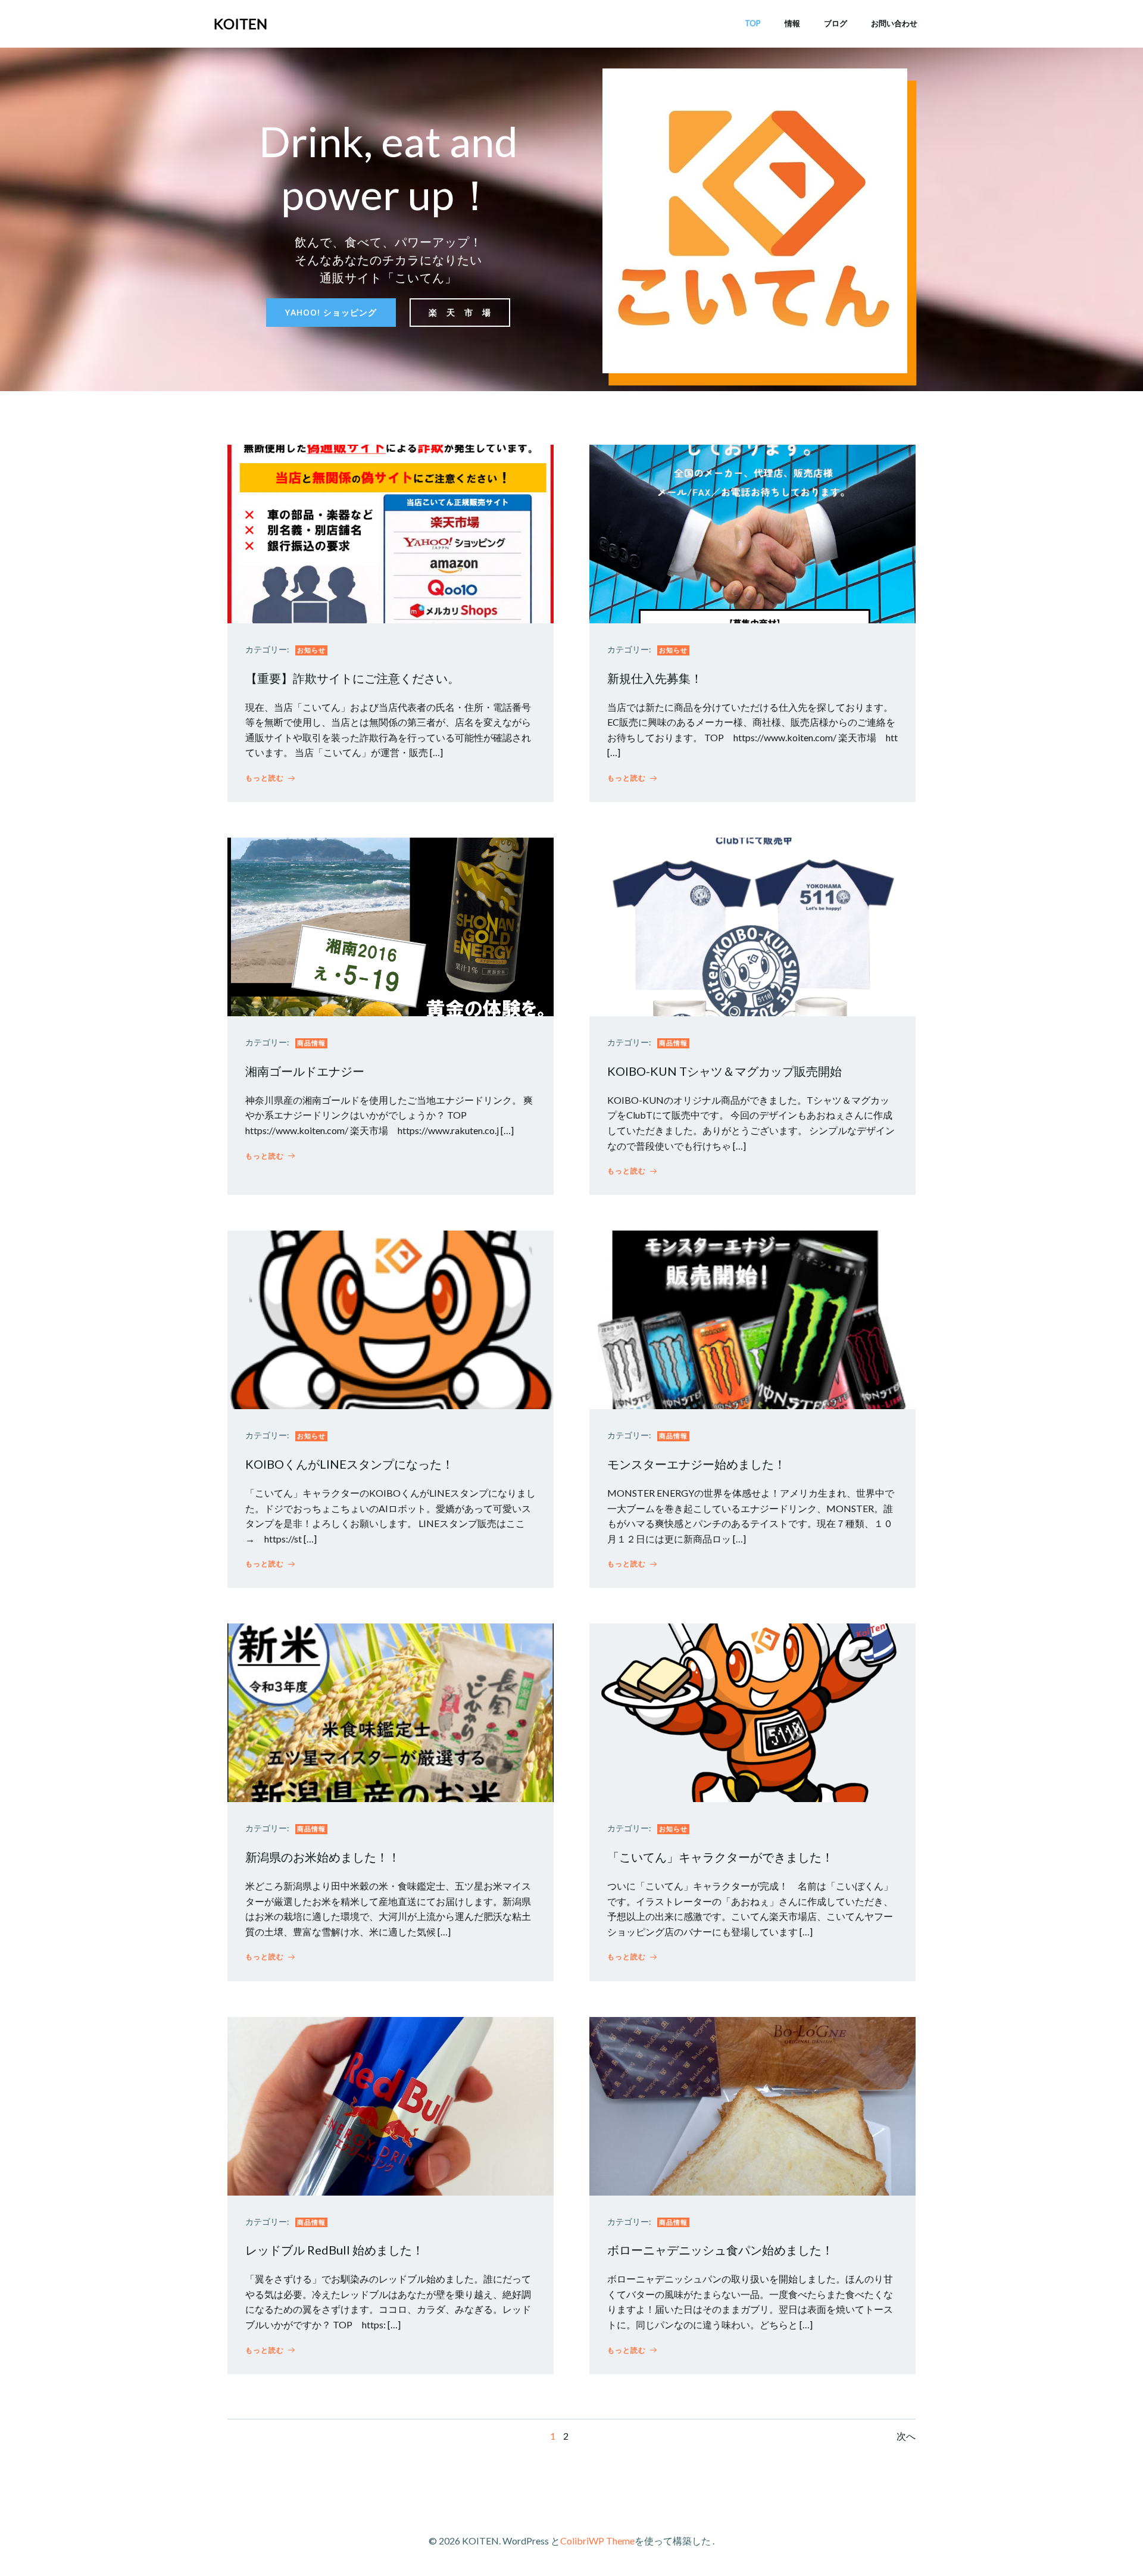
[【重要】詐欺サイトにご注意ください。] (391, 533)
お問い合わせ (894, 23)
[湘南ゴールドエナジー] (391, 925)
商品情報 (311, 1043)
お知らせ (311, 650)
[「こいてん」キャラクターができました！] (752, 1712)
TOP (753, 23)
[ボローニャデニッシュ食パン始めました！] (752, 2105)
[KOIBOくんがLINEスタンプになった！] (391, 1318)
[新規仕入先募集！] (752, 533)
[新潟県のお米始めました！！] (391, 1712)
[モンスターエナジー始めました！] (752, 1318)
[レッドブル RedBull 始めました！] (391, 2105)
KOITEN (241, 24)
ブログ (836, 23)
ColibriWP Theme (597, 2541)
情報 (792, 23)
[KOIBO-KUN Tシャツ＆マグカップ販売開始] (752, 925)
